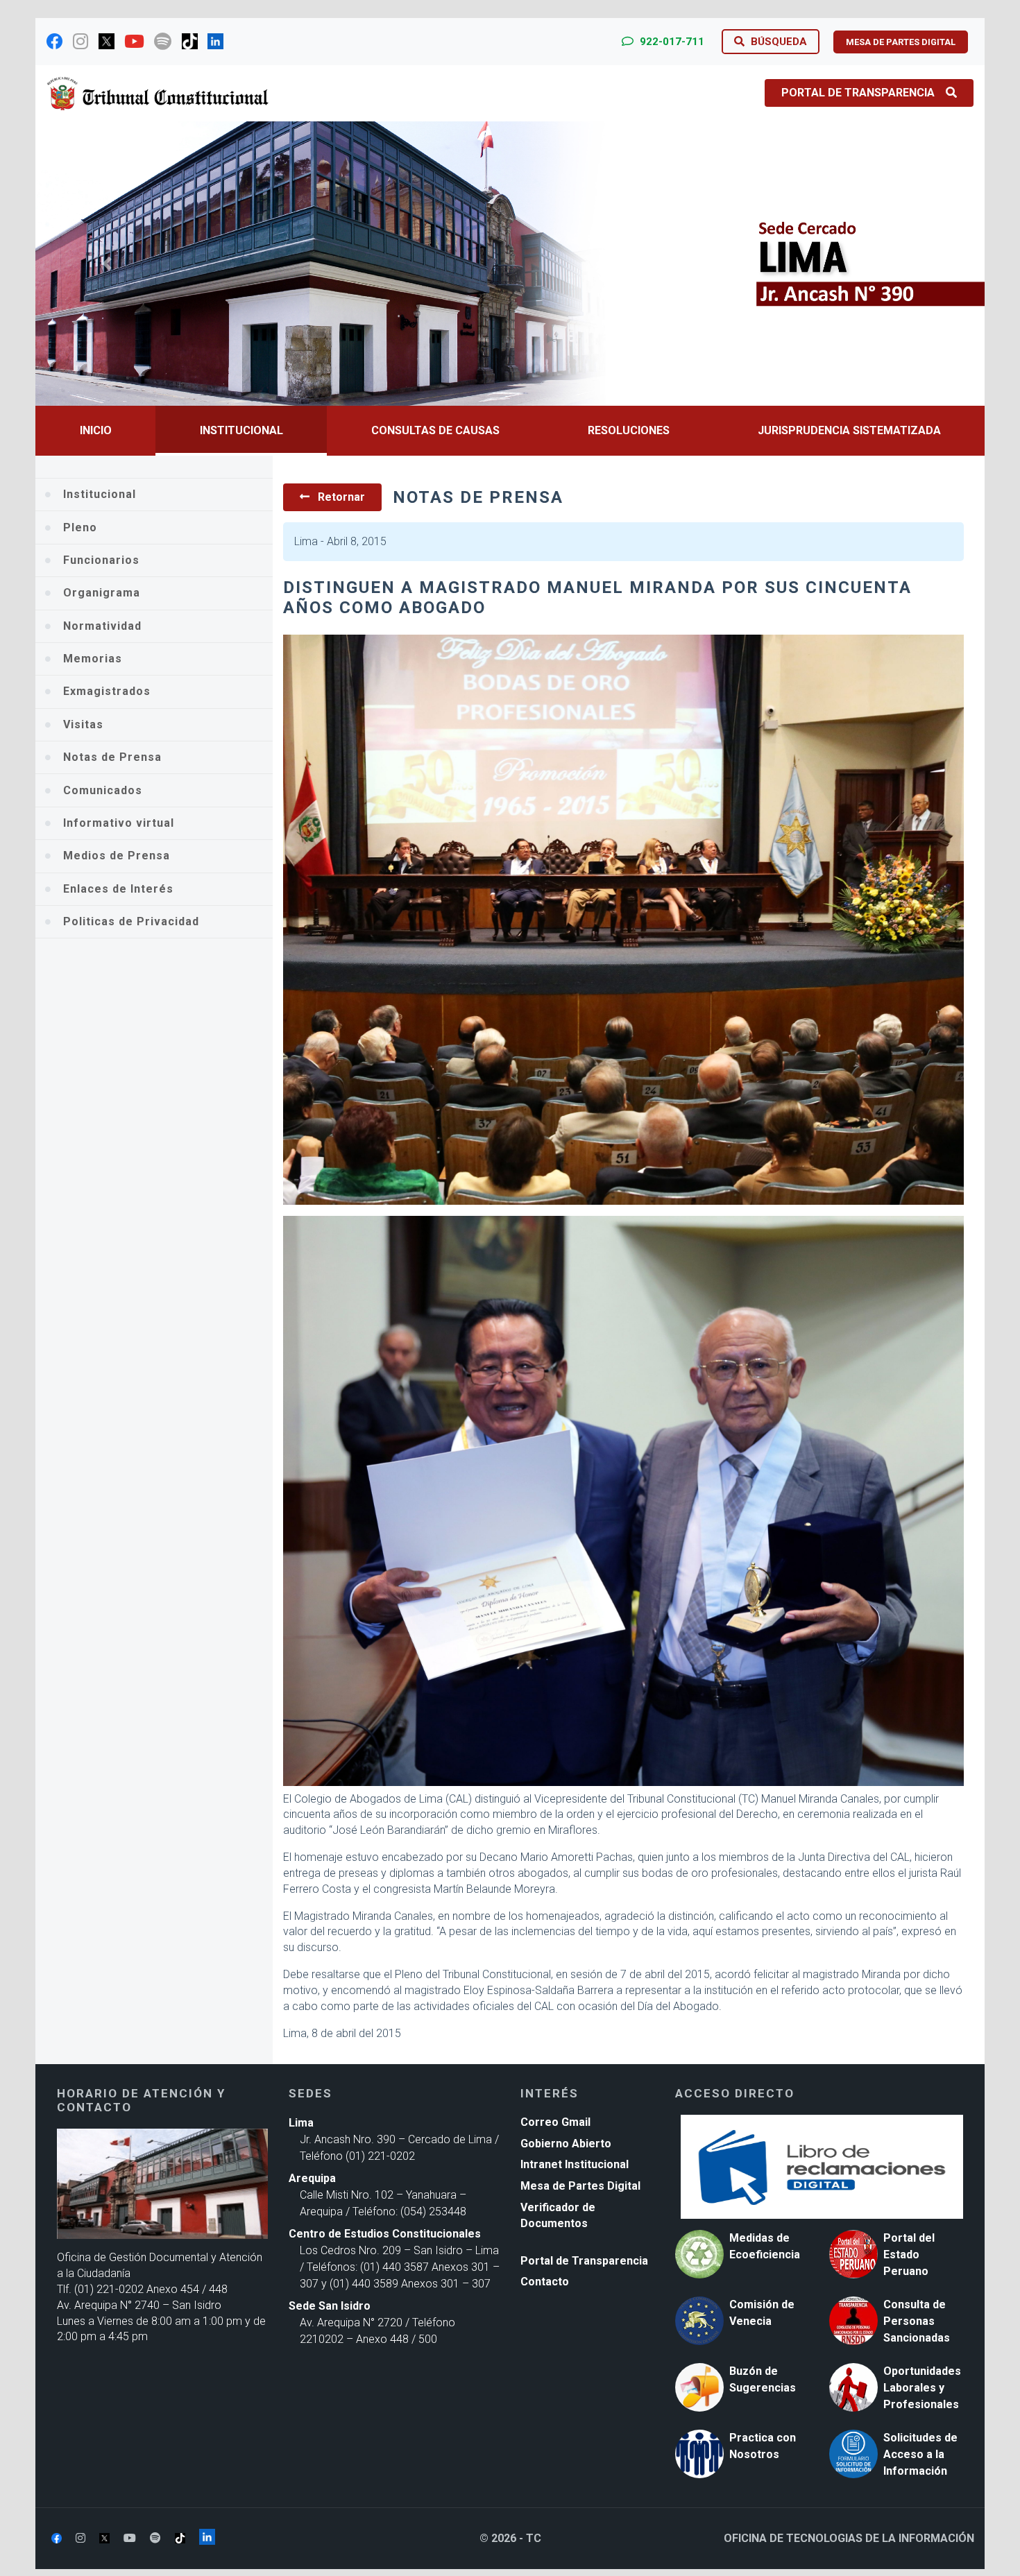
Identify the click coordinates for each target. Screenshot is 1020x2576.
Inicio (96, 430)
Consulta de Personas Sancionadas (917, 2321)
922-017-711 (671, 42)
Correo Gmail (555, 2122)
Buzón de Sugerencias (763, 2379)
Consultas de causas (435, 430)
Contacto (545, 2282)
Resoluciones (629, 430)
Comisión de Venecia (762, 2313)
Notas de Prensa (112, 757)
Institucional (241, 430)
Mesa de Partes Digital (580, 2186)
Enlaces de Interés (118, 889)
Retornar (340, 497)
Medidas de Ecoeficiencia (765, 2246)
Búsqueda (777, 42)
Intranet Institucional (575, 2164)
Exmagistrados (107, 691)
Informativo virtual (119, 823)
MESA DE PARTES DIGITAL (901, 42)
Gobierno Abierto (566, 2144)
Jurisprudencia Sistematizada (849, 430)
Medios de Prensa (117, 856)
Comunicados (103, 790)
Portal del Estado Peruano (909, 2255)
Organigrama (102, 593)
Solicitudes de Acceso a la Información (920, 2454)
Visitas (83, 724)
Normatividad (102, 626)
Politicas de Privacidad (131, 921)
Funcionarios (101, 560)
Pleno (80, 527)
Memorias (93, 659)
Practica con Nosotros (763, 2446)
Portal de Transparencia (858, 93)
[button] (107, 264)
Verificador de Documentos (558, 2215)
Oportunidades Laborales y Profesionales (922, 2388)
